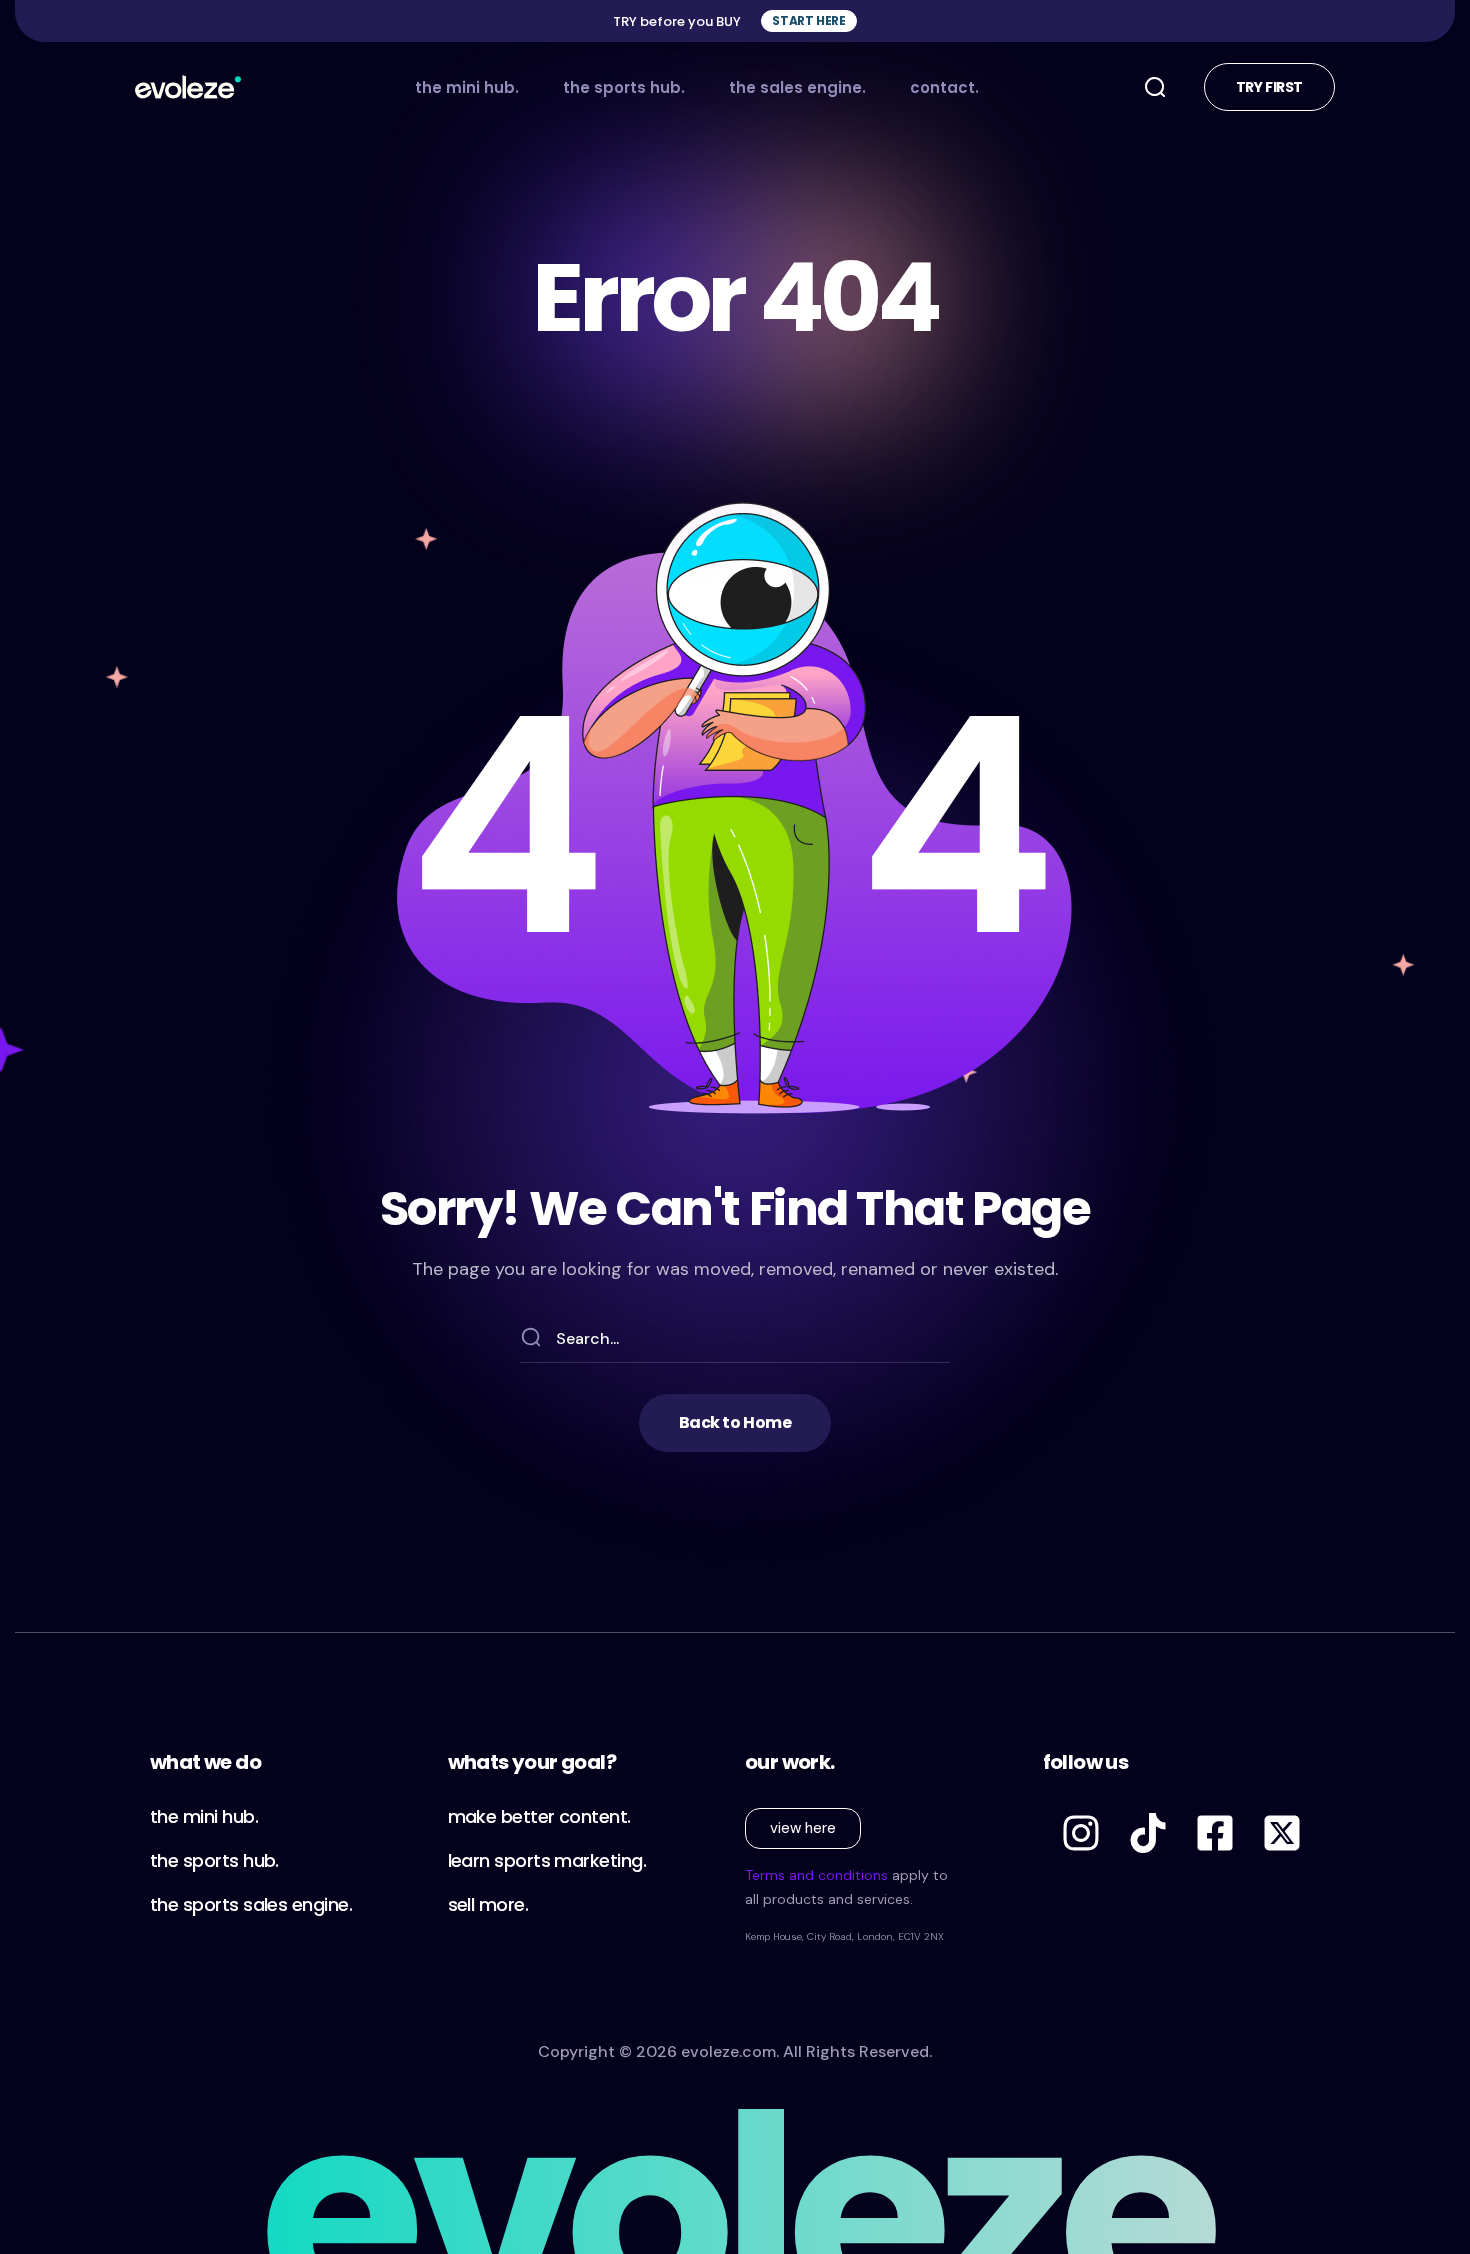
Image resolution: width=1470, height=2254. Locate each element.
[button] (808, 21)
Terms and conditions (816, 1875)
